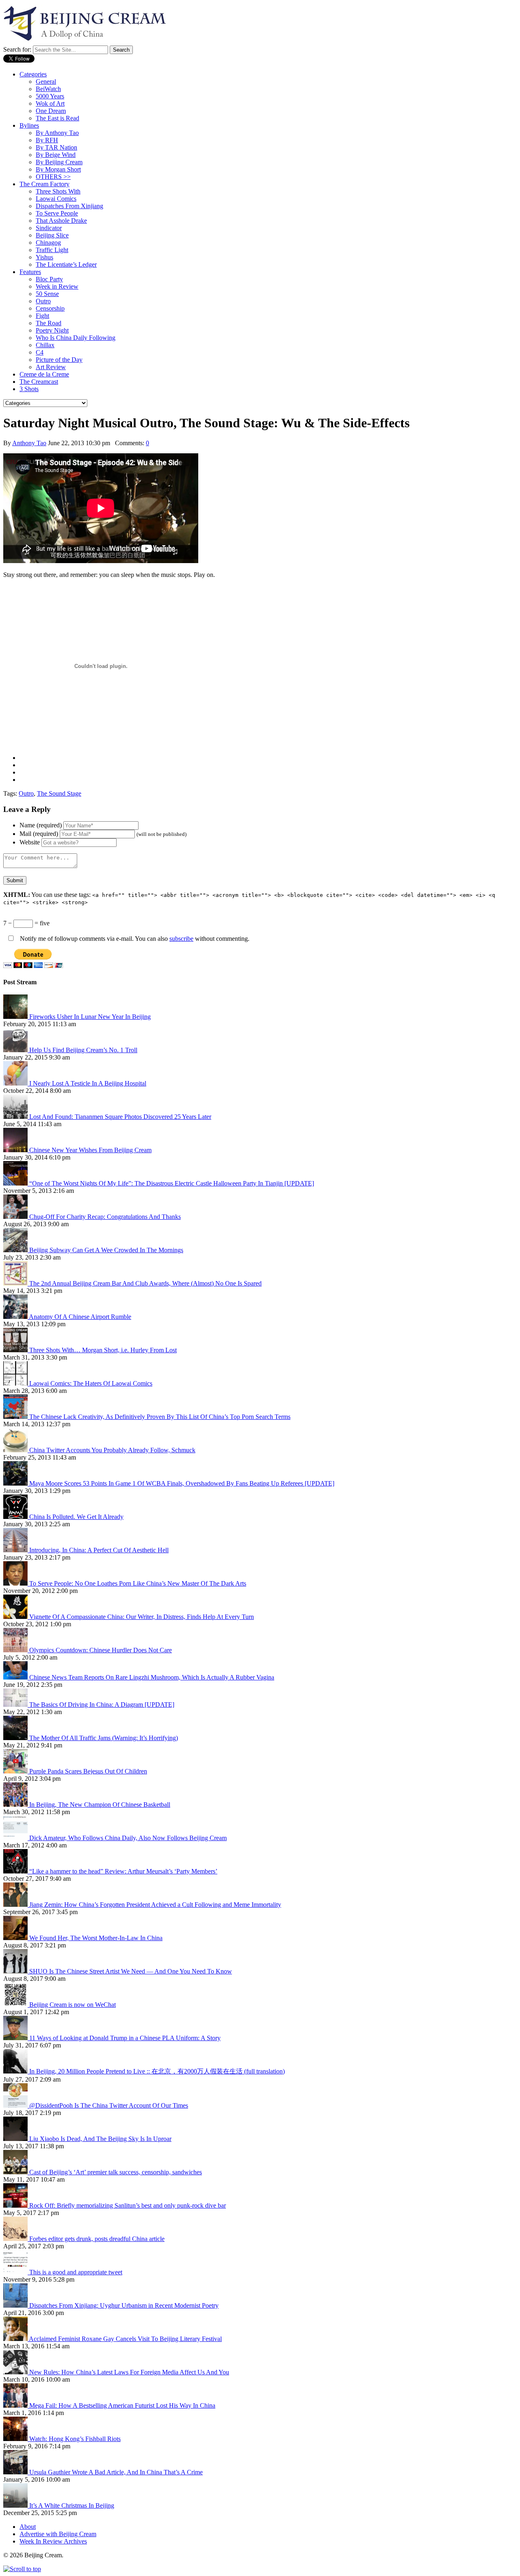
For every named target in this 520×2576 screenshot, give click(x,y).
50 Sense (47, 294)
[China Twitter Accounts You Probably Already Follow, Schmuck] (16, 1450)
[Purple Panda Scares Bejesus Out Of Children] (16, 1771)
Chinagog (48, 243)
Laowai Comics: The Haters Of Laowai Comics (91, 1383)
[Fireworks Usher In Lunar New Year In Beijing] (16, 1017)
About (28, 2527)
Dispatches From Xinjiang (69, 206)
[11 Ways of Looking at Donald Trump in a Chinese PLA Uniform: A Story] (16, 2038)
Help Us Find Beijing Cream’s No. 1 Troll (83, 1050)
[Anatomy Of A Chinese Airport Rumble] (16, 1317)
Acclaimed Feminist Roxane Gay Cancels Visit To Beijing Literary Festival (125, 2339)
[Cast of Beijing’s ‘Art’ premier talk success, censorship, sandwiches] (16, 2172)
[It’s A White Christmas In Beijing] (16, 2505)
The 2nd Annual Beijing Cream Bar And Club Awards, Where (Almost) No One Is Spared (145, 1283)
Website (30, 842)
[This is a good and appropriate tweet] (16, 2272)
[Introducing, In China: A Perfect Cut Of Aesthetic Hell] (16, 1550)
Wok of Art (50, 103)
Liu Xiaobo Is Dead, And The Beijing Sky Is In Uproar (100, 2139)
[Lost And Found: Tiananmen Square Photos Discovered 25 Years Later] (16, 1117)
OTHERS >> (53, 177)
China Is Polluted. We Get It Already (76, 1517)
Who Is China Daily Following (76, 338)
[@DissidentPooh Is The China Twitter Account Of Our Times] (16, 2105)
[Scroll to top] (22, 2569)
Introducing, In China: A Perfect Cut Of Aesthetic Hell (99, 1550)
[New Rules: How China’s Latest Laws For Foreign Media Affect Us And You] (16, 2372)
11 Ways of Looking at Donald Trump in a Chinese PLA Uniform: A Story (125, 2038)
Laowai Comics (56, 199)
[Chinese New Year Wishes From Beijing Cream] (16, 1150)
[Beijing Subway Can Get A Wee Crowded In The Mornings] (16, 1250)
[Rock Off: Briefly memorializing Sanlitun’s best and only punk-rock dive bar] (16, 2205)
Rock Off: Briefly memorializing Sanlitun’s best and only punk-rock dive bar (128, 2205)
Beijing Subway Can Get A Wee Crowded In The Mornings (106, 1250)
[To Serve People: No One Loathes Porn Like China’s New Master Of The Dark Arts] (16, 1583)
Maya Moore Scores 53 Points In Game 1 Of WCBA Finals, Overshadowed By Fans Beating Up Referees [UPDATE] (182, 1483)
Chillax (45, 345)
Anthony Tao (29, 443)
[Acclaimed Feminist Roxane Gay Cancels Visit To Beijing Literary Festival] (16, 2339)
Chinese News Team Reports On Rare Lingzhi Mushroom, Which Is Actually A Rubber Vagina (152, 1677)
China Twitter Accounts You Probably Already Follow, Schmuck (112, 1450)
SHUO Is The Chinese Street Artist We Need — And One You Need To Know (131, 1971)
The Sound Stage (59, 793)
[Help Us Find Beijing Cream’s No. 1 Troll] (16, 1050)
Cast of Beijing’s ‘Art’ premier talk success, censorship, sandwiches (116, 2172)
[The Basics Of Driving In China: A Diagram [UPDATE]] (16, 1705)
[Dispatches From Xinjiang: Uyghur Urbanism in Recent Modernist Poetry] (16, 2305)
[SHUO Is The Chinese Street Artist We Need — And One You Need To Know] (16, 1971)
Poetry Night (52, 330)
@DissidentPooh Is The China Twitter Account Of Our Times (109, 2105)
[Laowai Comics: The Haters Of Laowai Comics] (16, 1383)
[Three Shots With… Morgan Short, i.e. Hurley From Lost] (16, 1350)
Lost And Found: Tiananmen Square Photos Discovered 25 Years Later (120, 1117)
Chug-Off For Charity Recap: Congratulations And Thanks (105, 1217)
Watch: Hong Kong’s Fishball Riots (75, 2439)
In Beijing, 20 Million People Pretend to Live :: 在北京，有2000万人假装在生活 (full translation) (157, 2071)
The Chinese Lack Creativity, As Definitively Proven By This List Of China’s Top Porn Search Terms (160, 1417)
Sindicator (49, 228)
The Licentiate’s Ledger (66, 264)
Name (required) (41, 825)
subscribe (181, 939)
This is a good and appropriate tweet (76, 2272)
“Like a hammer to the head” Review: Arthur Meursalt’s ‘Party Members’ (123, 1871)
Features (30, 272)
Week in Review (57, 286)
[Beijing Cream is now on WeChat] (16, 2005)
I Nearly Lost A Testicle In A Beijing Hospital (88, 1083)
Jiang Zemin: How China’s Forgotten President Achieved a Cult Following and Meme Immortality (155, 1905)
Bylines (29, 125)
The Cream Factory (44, 184)
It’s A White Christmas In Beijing (72, 2505)
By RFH (47, 140)
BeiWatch (48, 89)
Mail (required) (39, 834)
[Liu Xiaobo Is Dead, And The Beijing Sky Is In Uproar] (16, 2139)
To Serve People (57, 213)
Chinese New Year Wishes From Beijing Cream (90, 1150)
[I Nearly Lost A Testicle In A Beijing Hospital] (16, 1083)
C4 (40, 352)
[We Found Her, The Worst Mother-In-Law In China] (16, 1938)
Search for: (17, 49)
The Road (49, 323)
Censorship (50, 308)
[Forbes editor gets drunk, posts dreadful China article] (16, 2239)
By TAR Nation (56, 147)
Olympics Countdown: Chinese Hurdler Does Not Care (101, 1650)
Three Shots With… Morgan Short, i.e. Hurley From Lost (103, 1350)
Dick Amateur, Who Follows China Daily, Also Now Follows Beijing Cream (128, 1838)
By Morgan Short (58, 169)
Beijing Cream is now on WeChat (73, 2005)
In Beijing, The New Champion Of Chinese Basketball (100, 1805)
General (46, 82)
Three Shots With (58, 191)
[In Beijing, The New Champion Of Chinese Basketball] (16, 1805)
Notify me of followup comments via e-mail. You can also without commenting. (134, 939)
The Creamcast (39, 382)
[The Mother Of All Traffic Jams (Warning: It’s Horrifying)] (16, 1738)
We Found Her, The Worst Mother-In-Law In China (96, 1938)
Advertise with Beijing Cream (58, 2534)
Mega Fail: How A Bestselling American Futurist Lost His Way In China (122, 2405)
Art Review (51, 367)
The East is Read (57, 118)
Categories (33, 74)
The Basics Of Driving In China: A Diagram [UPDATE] (102, 1705)
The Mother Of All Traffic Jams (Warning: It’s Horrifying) (104, 1738)
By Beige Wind (56, 155)
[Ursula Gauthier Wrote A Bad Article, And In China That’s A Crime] (16, 2472)
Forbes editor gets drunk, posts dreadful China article (97, 2239)
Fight (42, 316)
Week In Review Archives (53, 2541)
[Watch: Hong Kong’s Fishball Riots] (16, 2439)
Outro (43, 301)
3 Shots (29, 389)
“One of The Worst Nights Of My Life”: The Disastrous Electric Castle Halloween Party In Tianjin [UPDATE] (172, 1183)
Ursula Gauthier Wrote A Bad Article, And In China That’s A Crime (116, 2472)
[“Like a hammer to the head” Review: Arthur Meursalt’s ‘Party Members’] (16, 1871)
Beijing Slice (52, 235)
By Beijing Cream (59, 162)
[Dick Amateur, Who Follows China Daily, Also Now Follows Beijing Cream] (16, 1838)
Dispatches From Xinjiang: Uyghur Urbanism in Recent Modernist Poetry (124, 2305)
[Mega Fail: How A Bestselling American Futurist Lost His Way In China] (16, 2405)
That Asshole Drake (61, 221)
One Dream (51, 111)
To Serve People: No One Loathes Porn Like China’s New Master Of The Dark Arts (138, 1583)
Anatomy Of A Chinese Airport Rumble (80, 1317)
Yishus (44, 257)
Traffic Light (52, 250)
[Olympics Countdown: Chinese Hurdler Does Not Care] (16, 1650)
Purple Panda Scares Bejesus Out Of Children (88, 1771)
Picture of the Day (59, 360)
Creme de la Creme (44, 374)
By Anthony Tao (57, 133)
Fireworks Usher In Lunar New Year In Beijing (90, 1017)
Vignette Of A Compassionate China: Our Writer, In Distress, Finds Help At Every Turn (142, 1617)
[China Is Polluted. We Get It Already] (16, 1517)
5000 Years (50, 96)
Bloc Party (49, 279)
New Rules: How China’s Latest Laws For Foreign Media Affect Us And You (129, 2372)
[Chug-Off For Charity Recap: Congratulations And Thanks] (16, 1217)
